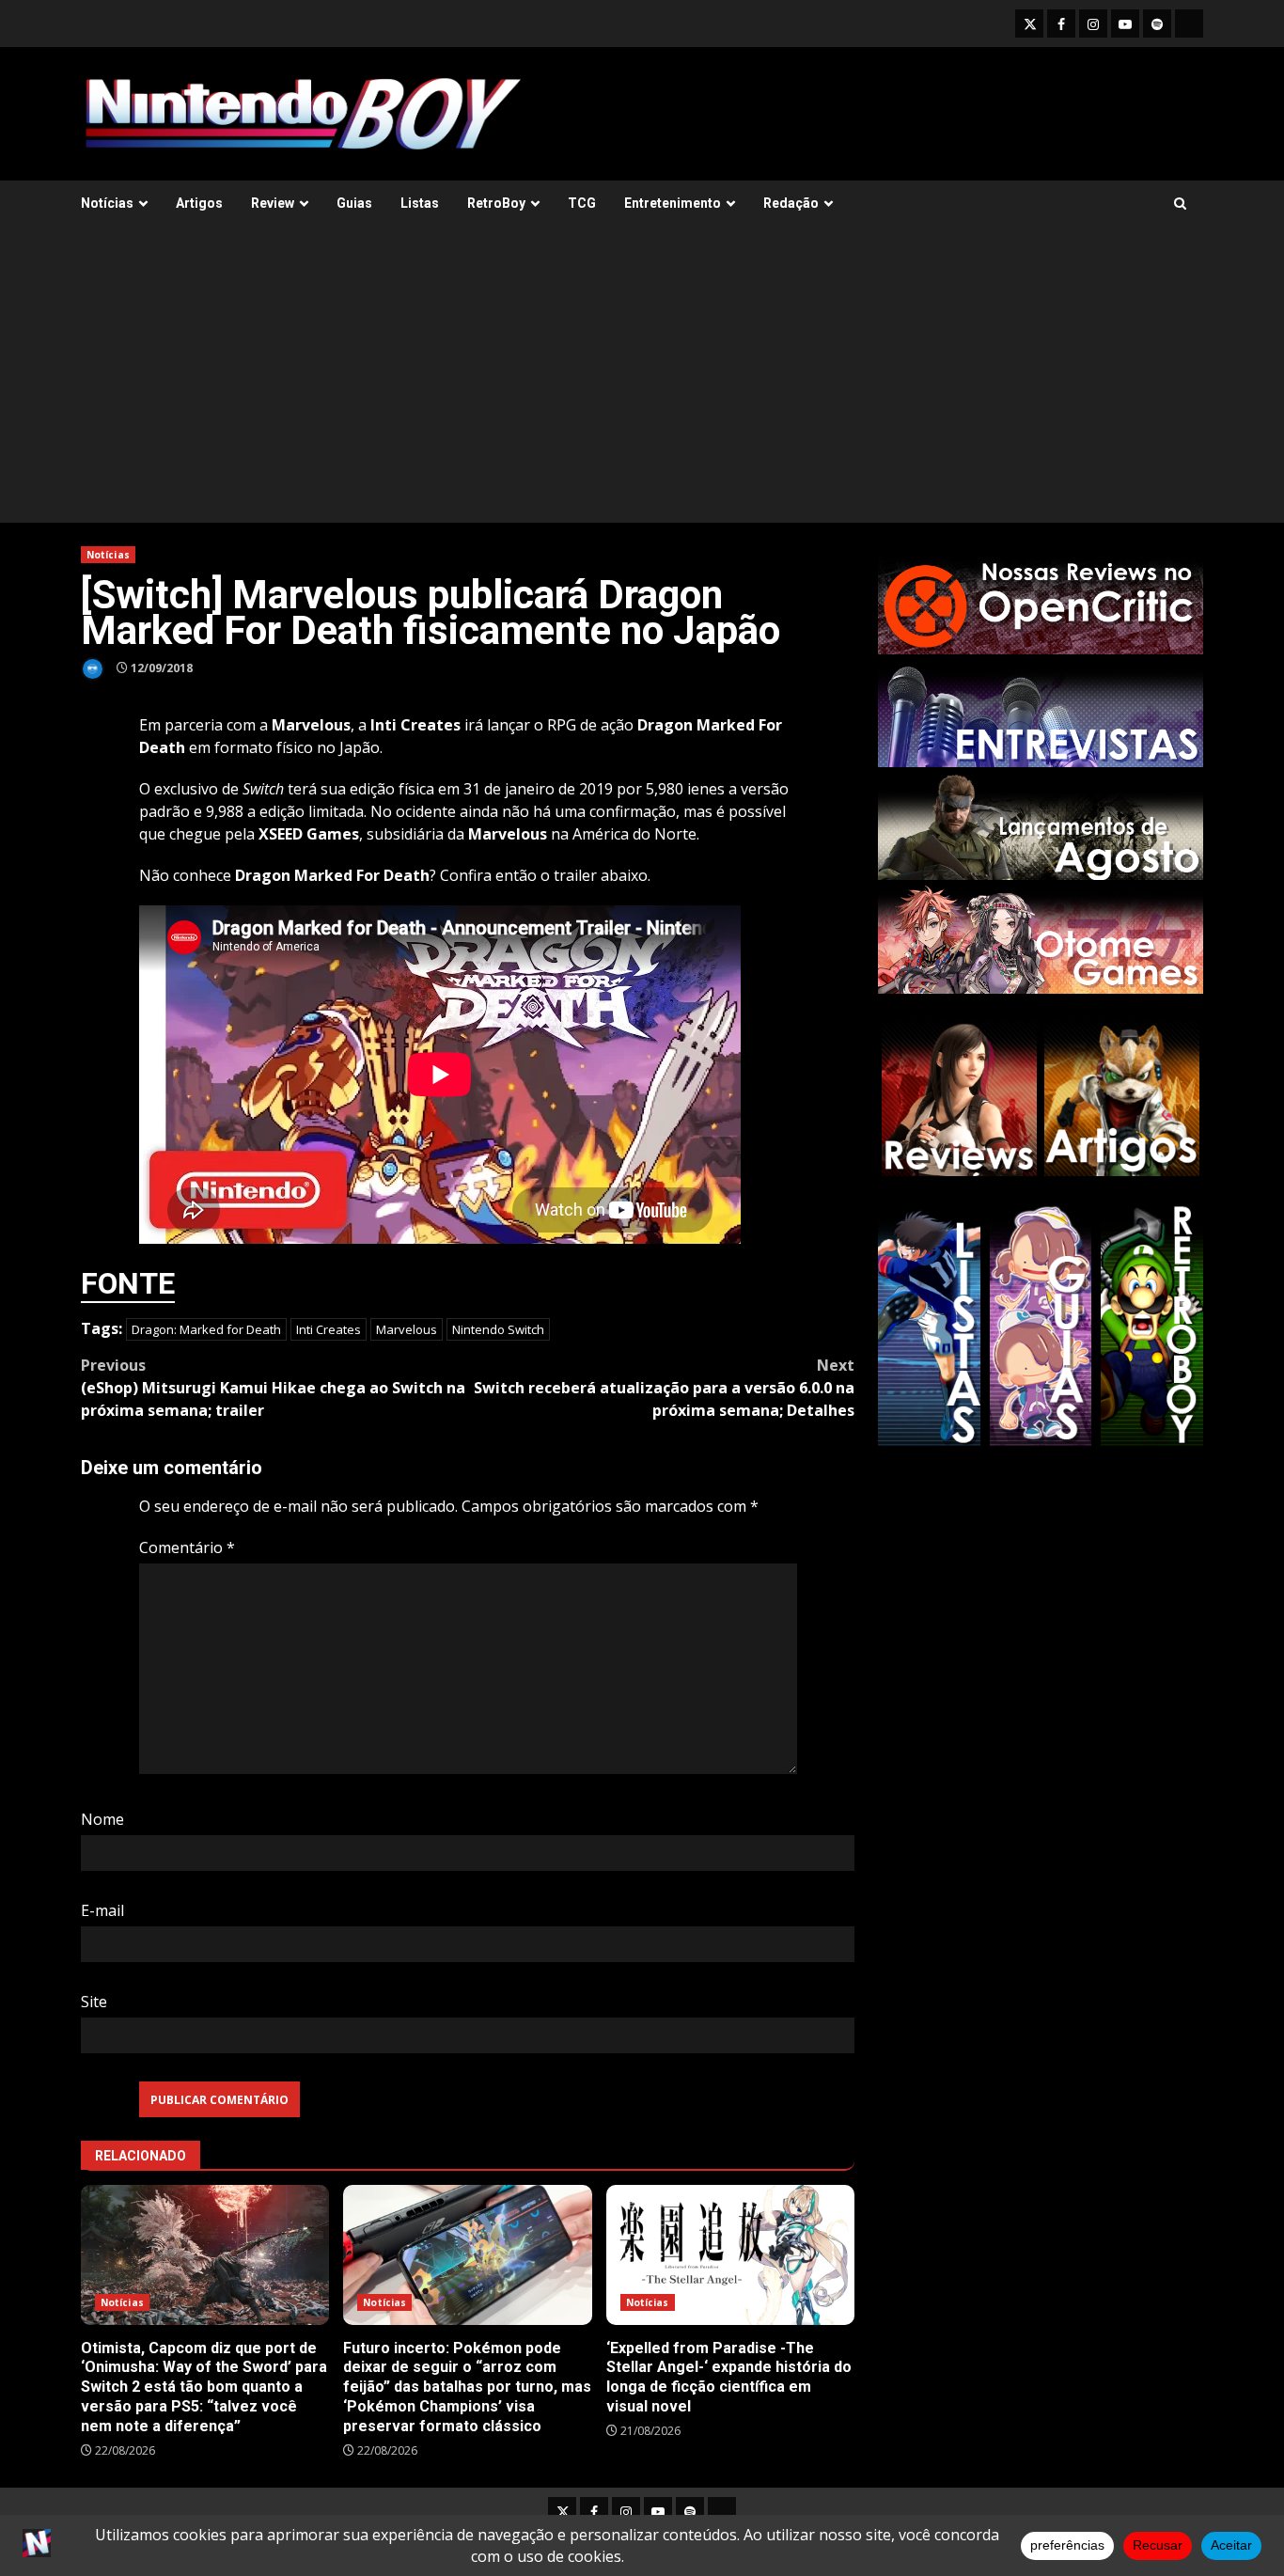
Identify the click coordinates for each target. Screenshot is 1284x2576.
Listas (420, 203)
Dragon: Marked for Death (206, 1329)
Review (273, 203)
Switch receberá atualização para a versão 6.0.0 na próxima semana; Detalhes (664, 1388)
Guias (354, 203)
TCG (582, 203)
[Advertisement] (642, 382)
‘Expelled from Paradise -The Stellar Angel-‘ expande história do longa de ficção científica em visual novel (730, 2255)
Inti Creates (329, 1329)
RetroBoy (496, 203)
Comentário (187, 1547)
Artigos (199, 203)
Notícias (107, 203)
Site (94, 2002)
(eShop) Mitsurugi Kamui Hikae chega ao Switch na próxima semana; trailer (273, 1388)
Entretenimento (673, 203)
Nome (102, 1819)
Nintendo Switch (498, 1329)
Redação (791, 203)
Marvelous (407, 1329)
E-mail (102, 1910)
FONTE (128, 1283)
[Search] (1180, 204)
